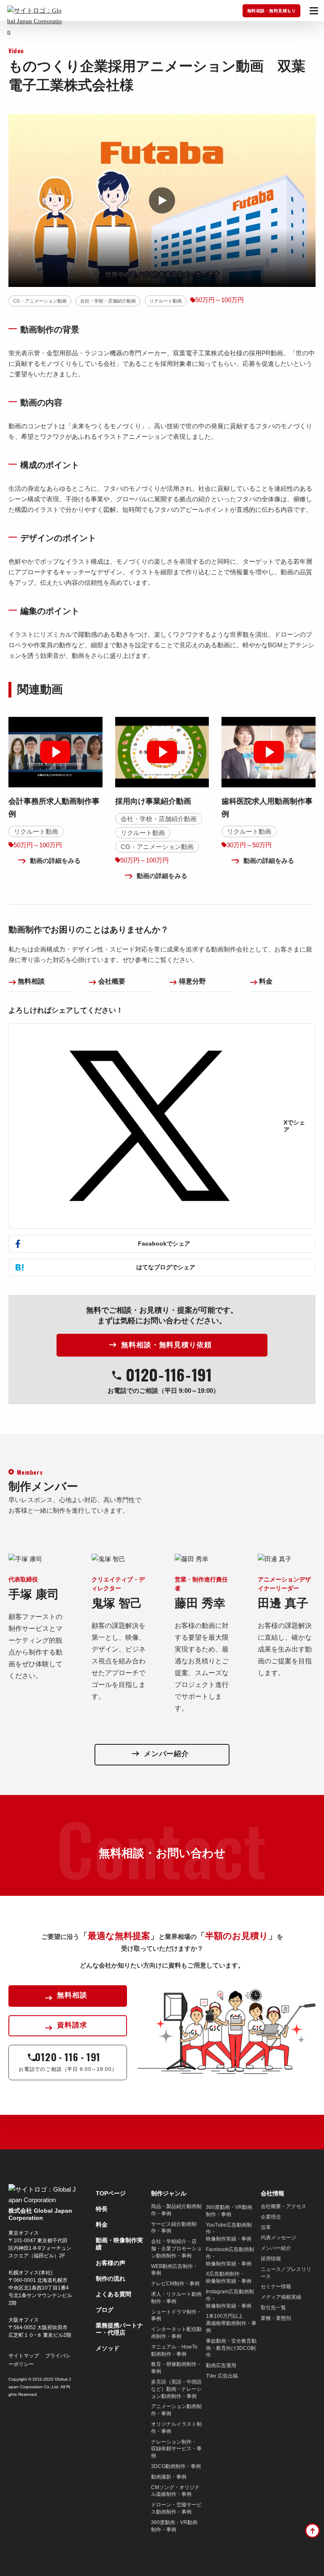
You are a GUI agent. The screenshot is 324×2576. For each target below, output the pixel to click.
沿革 (266, 2227)
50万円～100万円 (220, 300)
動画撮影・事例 (169, 2477)
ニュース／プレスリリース (286, 2273)
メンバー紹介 (276, 2248)
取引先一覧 (273, 2308)
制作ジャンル (169, 2193)
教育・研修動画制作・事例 (176, 2368)
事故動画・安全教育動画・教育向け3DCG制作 (231, 2348)
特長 (102, 2209)
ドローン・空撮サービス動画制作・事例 (176, 2508)
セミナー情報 (276, 2287)
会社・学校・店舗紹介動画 (108, 301)
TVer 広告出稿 (222, 2376)
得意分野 (192, 981)
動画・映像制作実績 (119, 2244)
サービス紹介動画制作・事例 (174, 2228)
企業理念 (271, 2217)
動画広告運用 (221, 2365)
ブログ (105, 2310)
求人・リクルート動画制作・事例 (176, 2298)
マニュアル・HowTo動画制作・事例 (174, 2350)
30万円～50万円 (249, 845)
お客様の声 (111, 2263)
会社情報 (273, 2193)
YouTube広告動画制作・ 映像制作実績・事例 (229, 2232)
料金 (266, 981)
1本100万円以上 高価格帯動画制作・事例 (231, 2323)
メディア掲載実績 (281, 2297)
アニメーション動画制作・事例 (176, 2410)
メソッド (108, 2348)
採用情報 (271, 2259)
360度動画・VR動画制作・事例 (174, 2526)
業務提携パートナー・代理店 (119, 2329)
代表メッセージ (278, 2238)
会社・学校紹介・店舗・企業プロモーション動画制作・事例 (176, 2249)
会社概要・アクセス (283, 2206)
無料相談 (31, 981)
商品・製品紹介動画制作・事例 (176, 2210)
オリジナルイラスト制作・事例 (176, 2428)
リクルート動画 (166, 301)
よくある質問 (113, 2294)
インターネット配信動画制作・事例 (176, 2333)
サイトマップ (24, 2356)
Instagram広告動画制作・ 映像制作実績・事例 (230, 2299)
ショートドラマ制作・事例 (176, 2315)
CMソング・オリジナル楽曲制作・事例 (175, 2491)
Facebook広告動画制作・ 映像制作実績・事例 (230, 2257)
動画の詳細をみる (55, 861)
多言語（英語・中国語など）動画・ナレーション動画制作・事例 (176, 2389)
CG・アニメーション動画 (40, 301)
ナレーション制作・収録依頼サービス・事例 (176, 2449)
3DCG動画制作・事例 (176, 2466)
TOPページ (111, 2193)
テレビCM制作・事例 (175, 2284)
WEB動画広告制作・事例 (174, 2270)
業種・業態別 (276, 2318)
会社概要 (112, 981)
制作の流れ (111, 2279)
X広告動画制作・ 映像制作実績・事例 (229, 2277)
